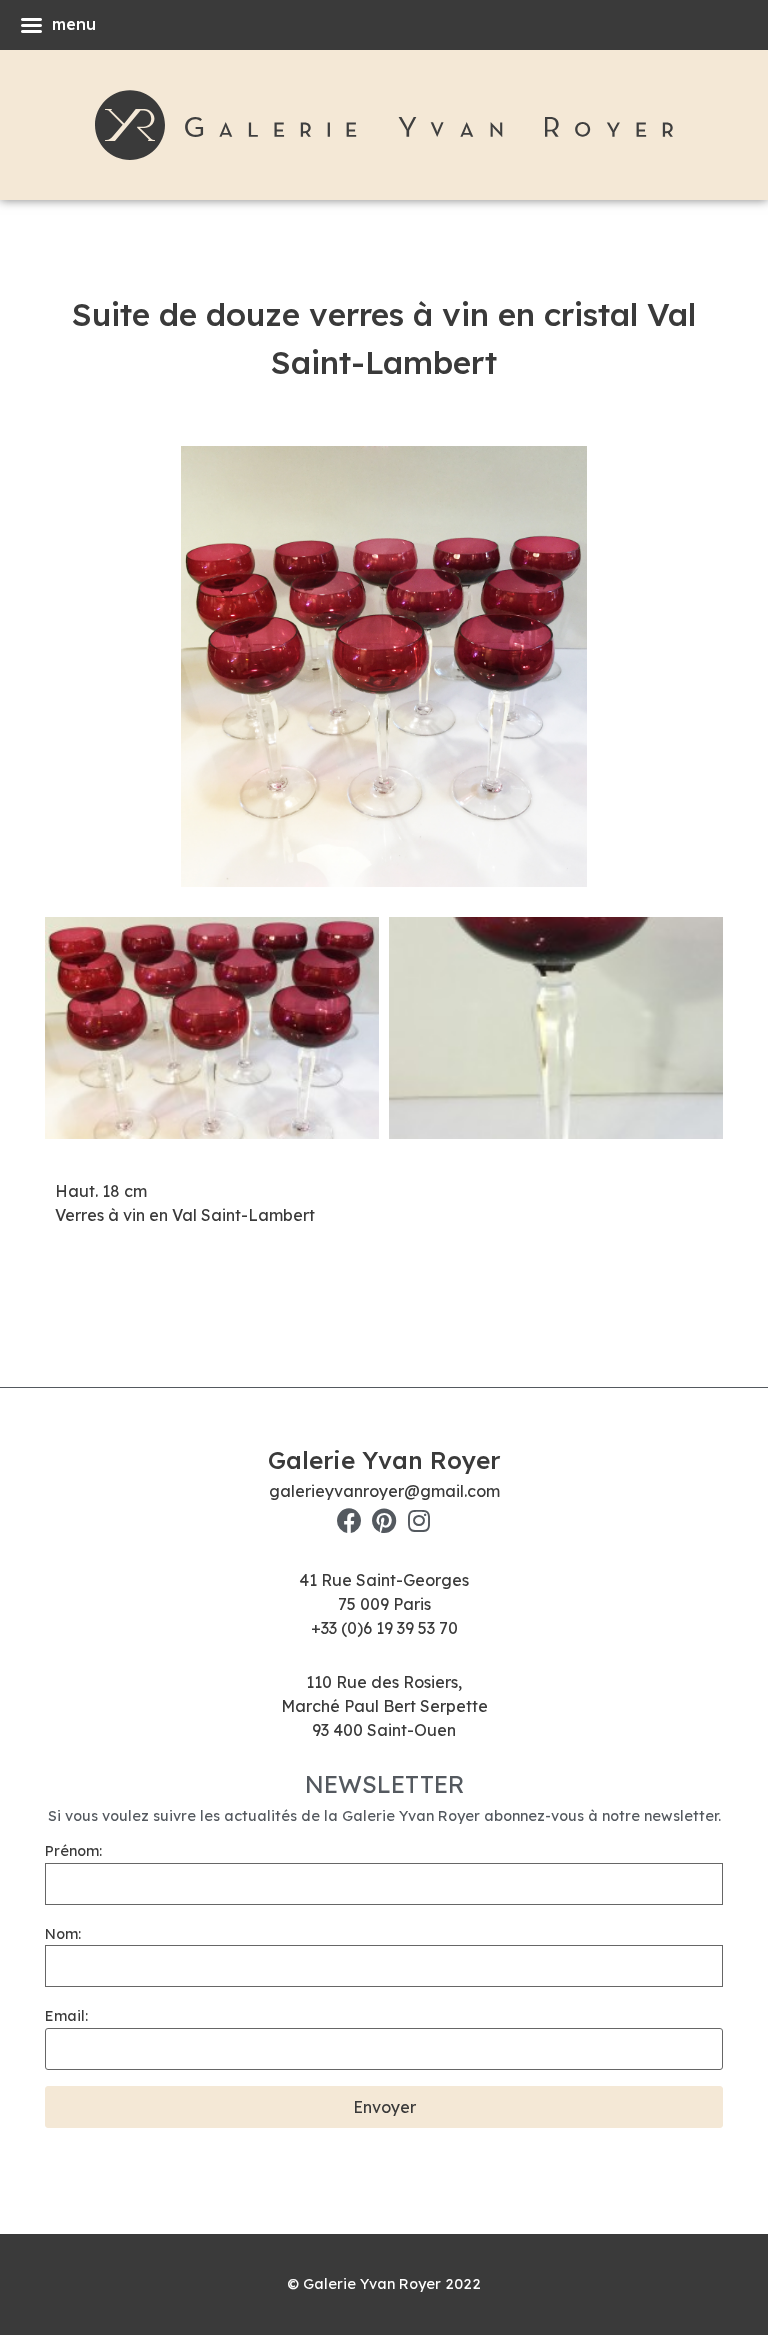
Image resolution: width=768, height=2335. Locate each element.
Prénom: (73, 1851)
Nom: (63, 1934)
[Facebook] (349, 1520)
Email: (66, 2016)
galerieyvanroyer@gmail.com (384, 1491)
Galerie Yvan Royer (384, 1460)
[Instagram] (419, 1520)
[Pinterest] (384, 1520)
